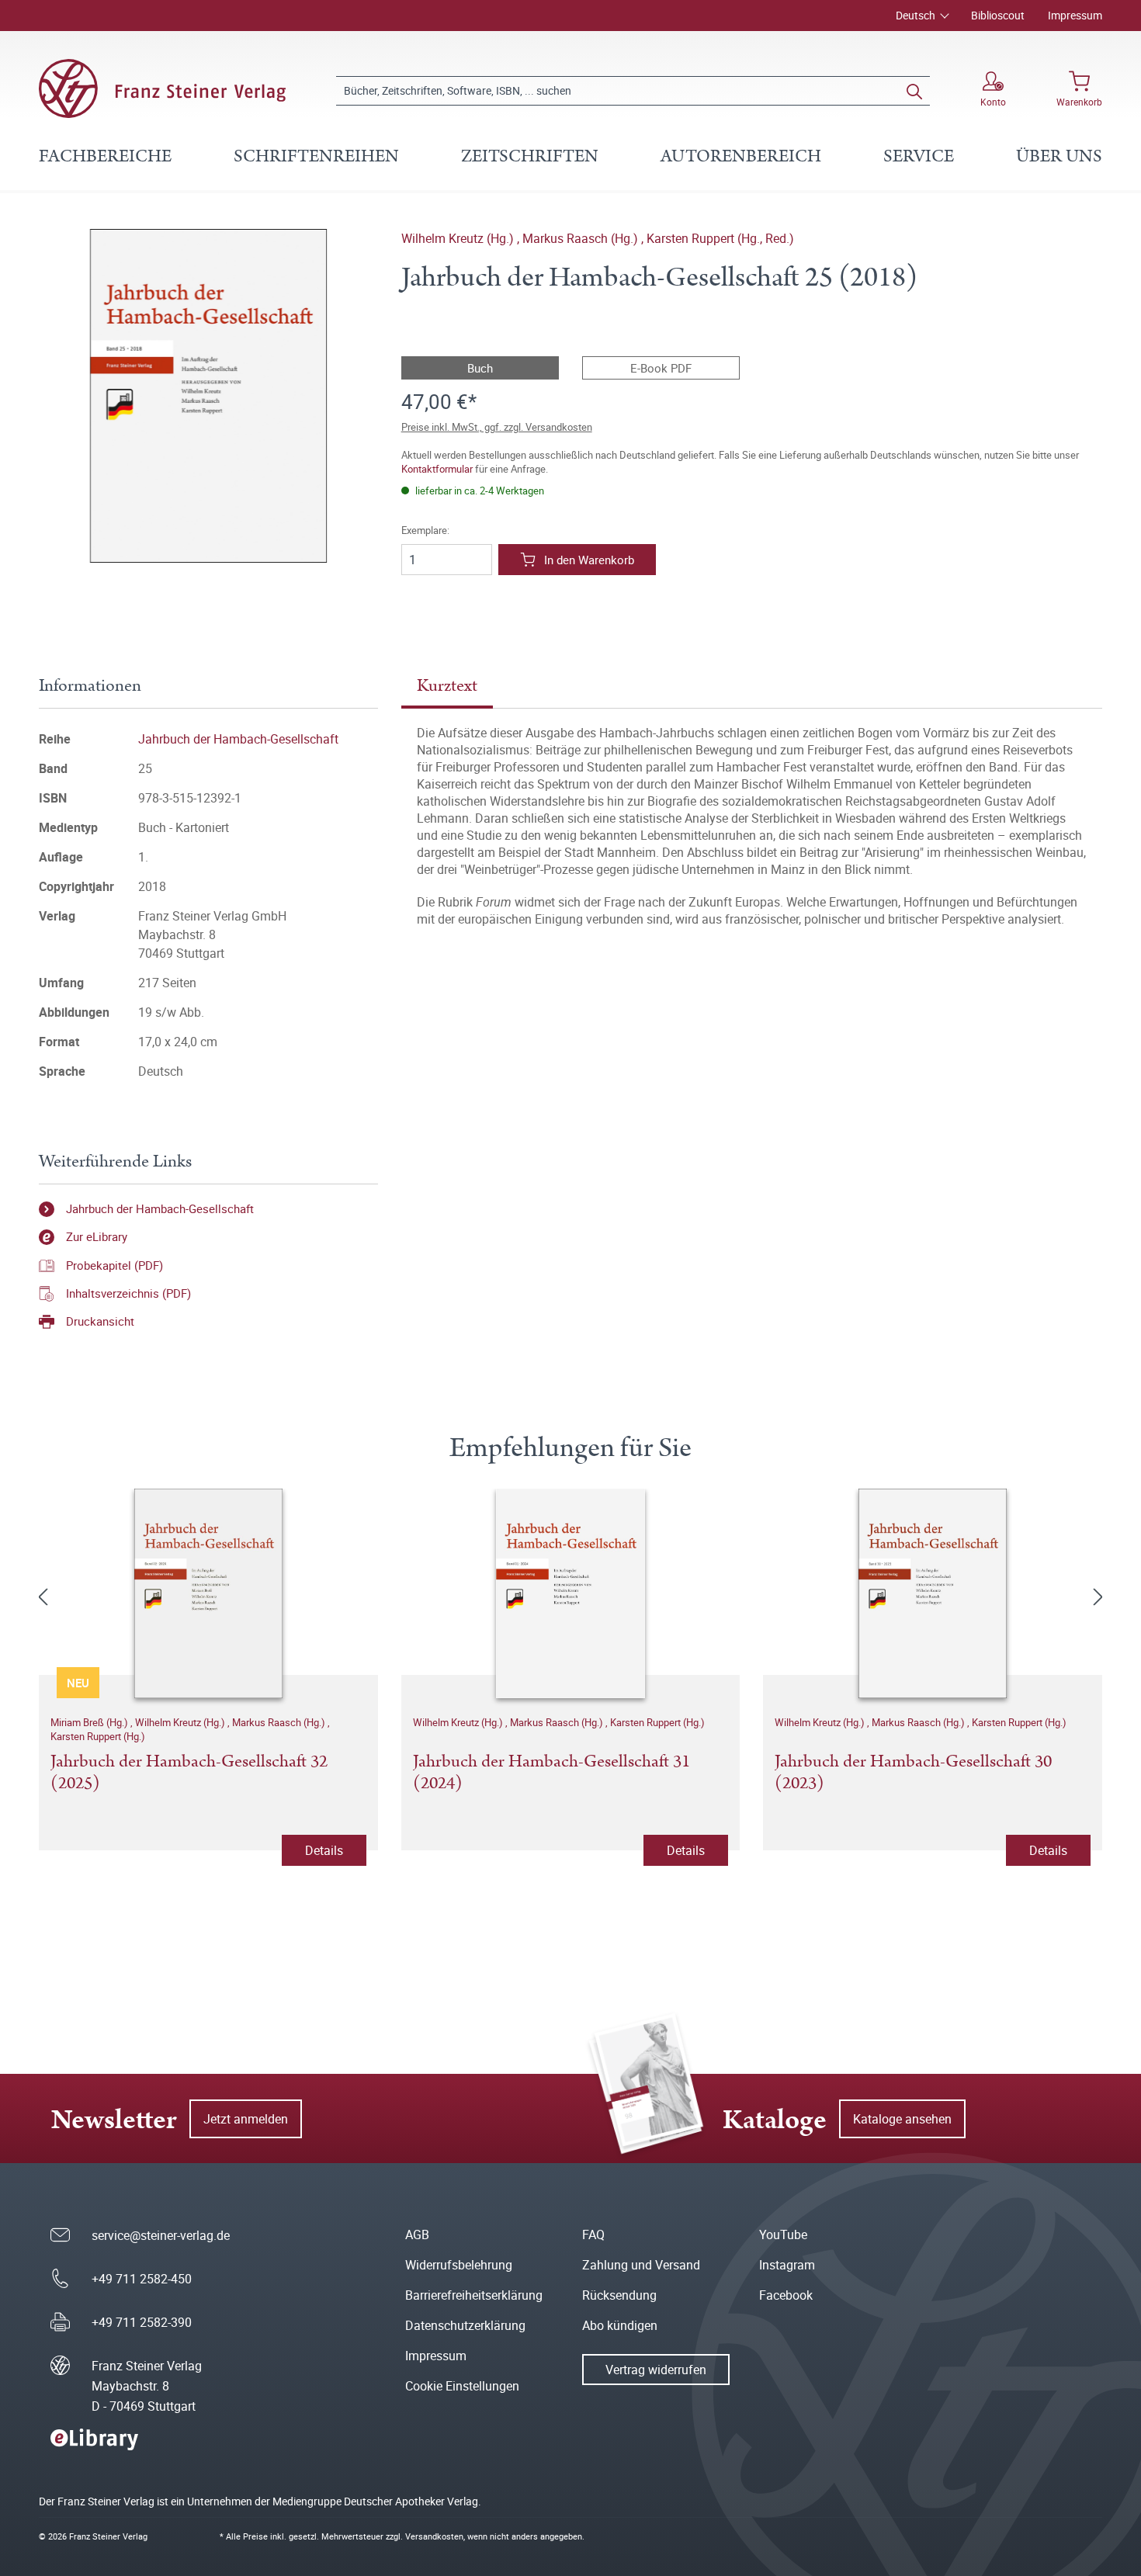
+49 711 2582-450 (142, 2279)
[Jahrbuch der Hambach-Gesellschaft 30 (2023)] (933, 1593)
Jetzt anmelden (246, 2119)
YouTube (783, 2234)
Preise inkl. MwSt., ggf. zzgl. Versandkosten (497, 427)
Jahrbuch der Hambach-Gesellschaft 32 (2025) (189, 1773)
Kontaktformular (437, 469)
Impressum (1075, 15)
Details (324, 1850)
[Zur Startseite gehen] (162, 88)
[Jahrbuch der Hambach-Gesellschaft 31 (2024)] (571, 1593)
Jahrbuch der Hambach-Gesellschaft (238, 739)
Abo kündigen (620, 2325)
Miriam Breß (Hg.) (90, 1722)
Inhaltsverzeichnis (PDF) (128, 1293)
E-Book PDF (661, 368)
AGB (417, 2234)
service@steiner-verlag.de (161, 2235)
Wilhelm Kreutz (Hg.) (459, 238)
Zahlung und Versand (641, 2265)
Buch (480, 368)
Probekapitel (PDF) (114, 1265)
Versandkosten (434, 2536)
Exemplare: (425, 530)
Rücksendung (619, 2295)
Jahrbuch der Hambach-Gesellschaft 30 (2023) (913, 1773)
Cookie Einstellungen (462, 2386)
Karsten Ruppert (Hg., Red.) (720, 238)
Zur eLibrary (97, 1236)
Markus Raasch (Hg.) (582, 238)
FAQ (593, 2234)
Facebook (786, 2295)
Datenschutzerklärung (465, 2325)
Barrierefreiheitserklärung (474, 2295)
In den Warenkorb (589, 560)
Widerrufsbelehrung (459, 2265)
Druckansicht (100, 1321)
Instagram (787, 2265)
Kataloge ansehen (902, 2119)
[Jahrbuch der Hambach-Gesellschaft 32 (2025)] (208, 1593)
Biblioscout (998, 15)
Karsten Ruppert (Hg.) (98, 1736)
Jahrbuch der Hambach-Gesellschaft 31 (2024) (551, 1773)
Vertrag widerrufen (656, 2370)
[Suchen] (914, 91)
